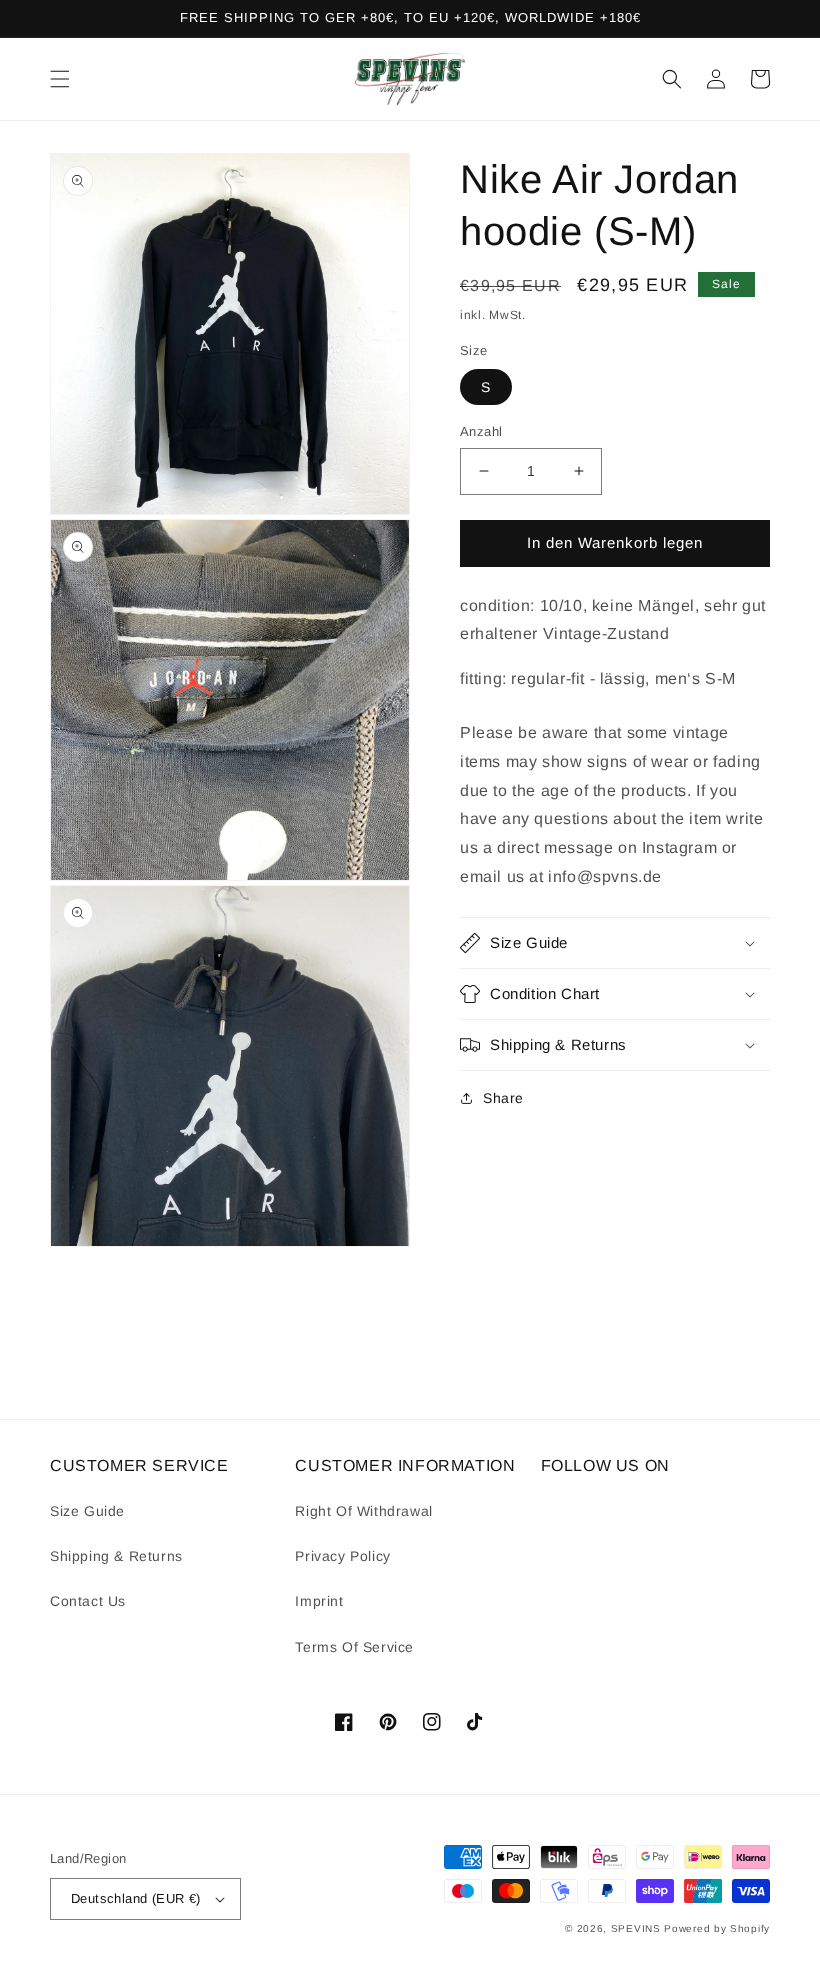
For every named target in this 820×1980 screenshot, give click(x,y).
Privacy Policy (342, 1556)
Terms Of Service (354, 1647)
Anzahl (481, 431)
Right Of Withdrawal (363, 1511)
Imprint (319, 1601)
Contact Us (88, 1601)
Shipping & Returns (116, 1556)
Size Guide (87, 1511)
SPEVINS (638, 1928)
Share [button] (503, 1098)
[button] (60, 79)
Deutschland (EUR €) (136, 1898)
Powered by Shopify (717, 1928)
